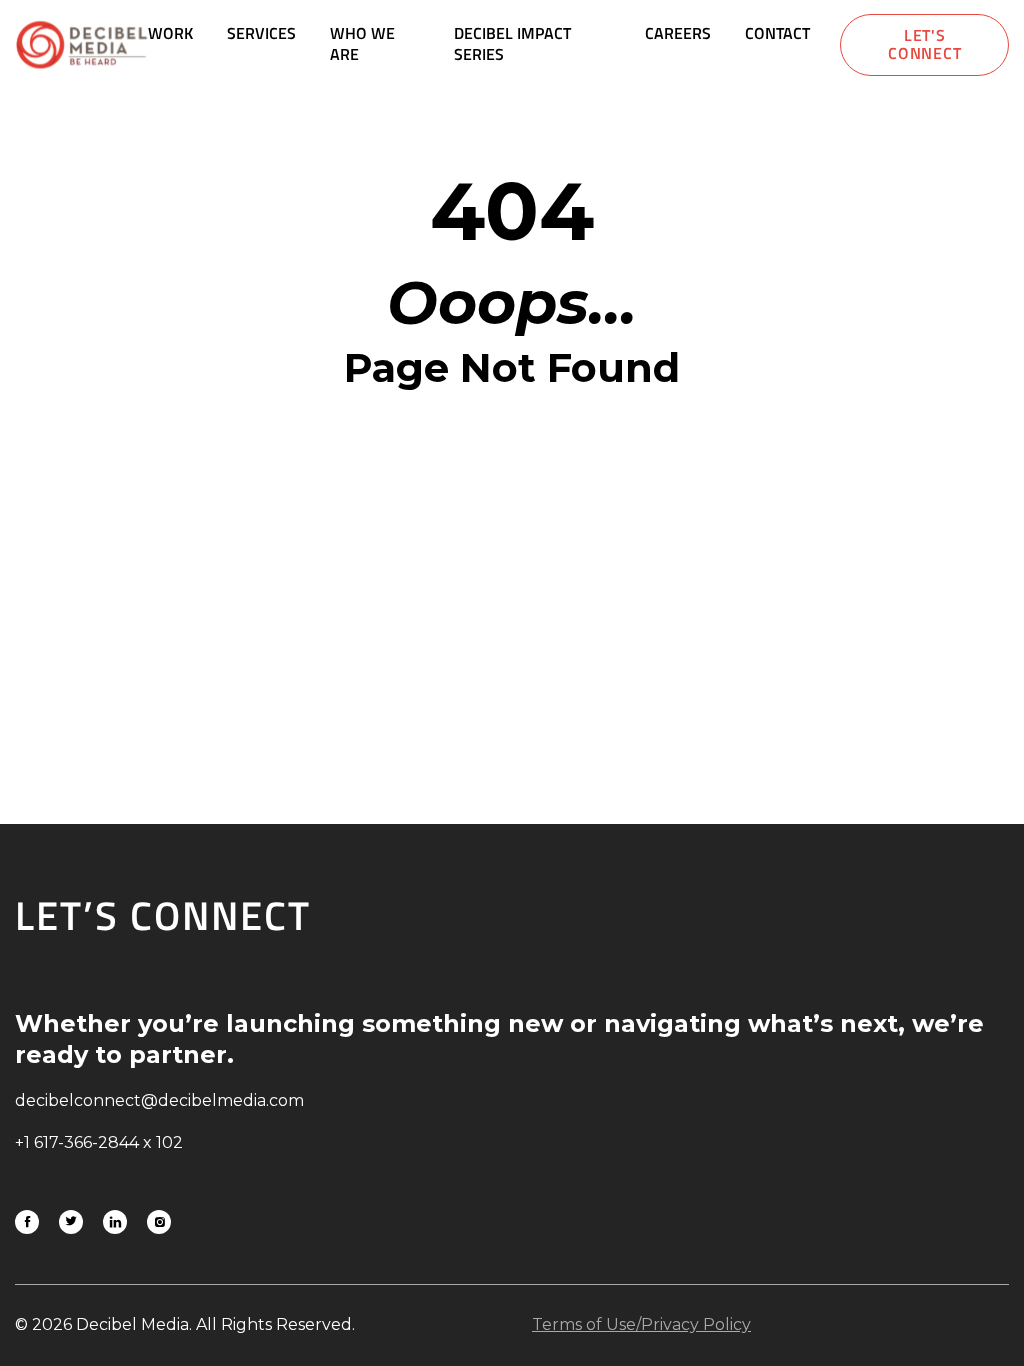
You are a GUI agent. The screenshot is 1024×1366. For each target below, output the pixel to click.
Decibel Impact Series (512, 43)
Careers (678, 33)
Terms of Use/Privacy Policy (641, 1324)
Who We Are (362, 43)
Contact (777, 33)
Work (170, 33)
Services (261, 33)
